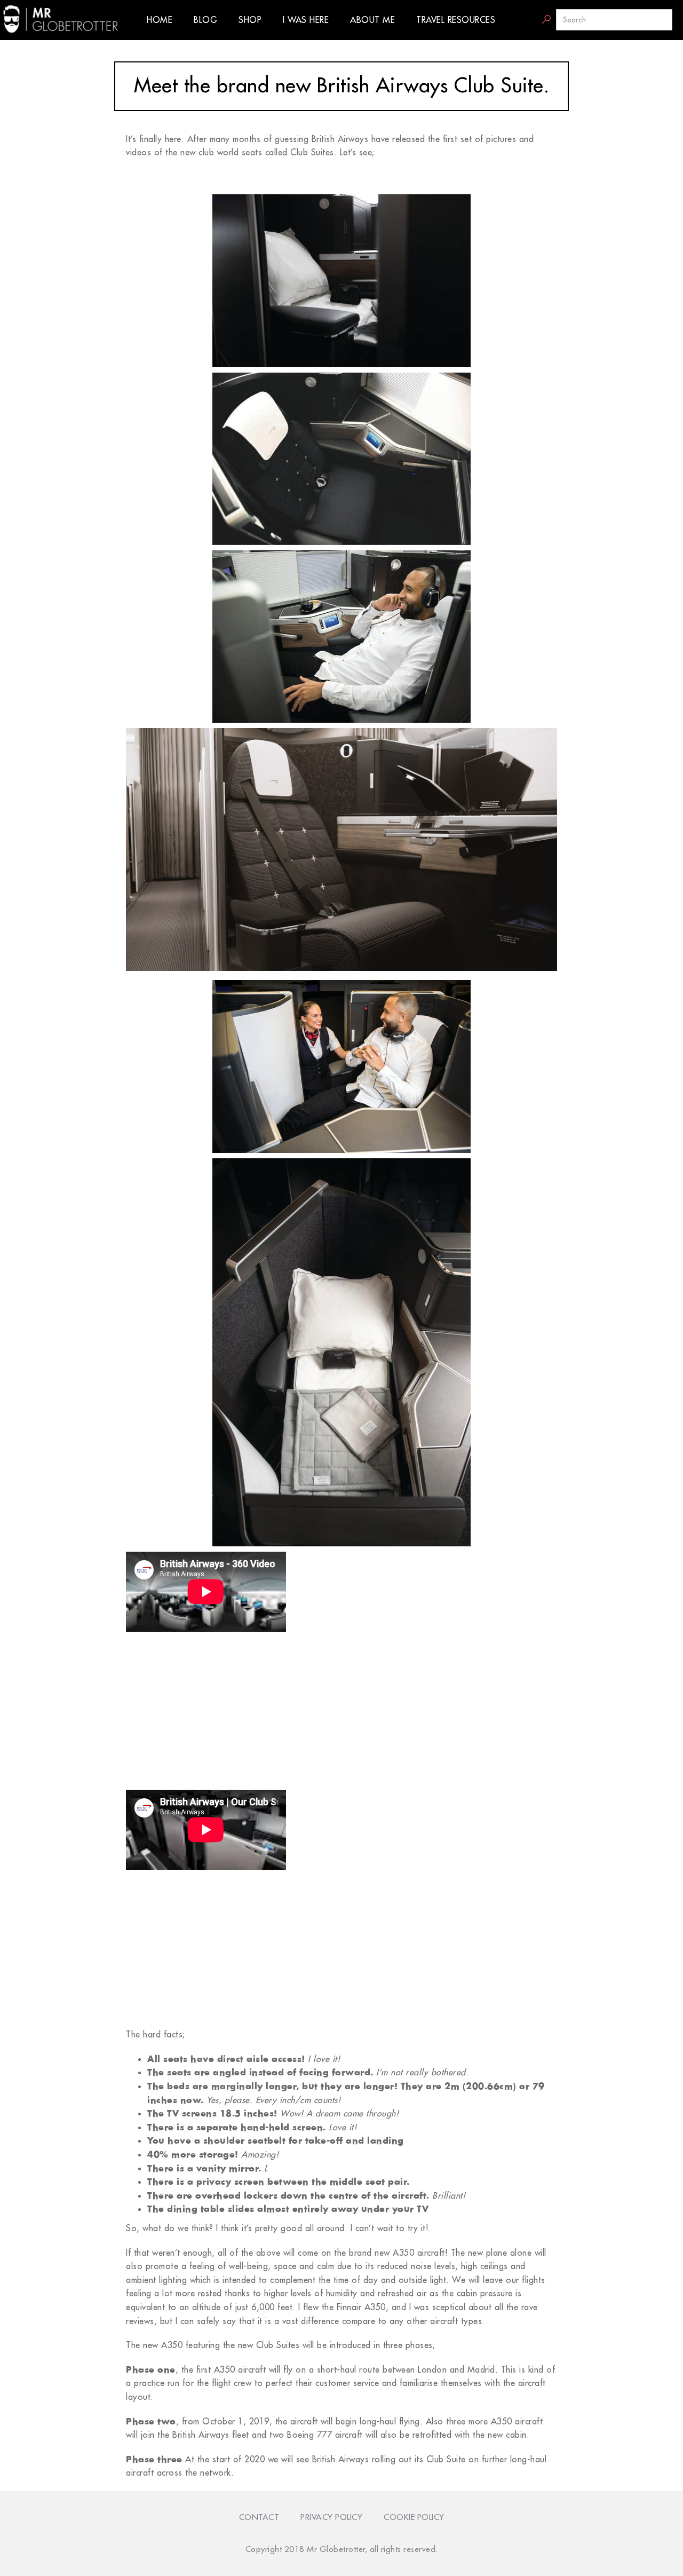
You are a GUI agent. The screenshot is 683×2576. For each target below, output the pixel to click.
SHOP (250, 20)
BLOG (205, 20)
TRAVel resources (456, 20)
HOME (160, 20)
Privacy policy (331, 2517)
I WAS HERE (306, 20)
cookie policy (414, 2517)
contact (259, 2517)
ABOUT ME (372, 20)
